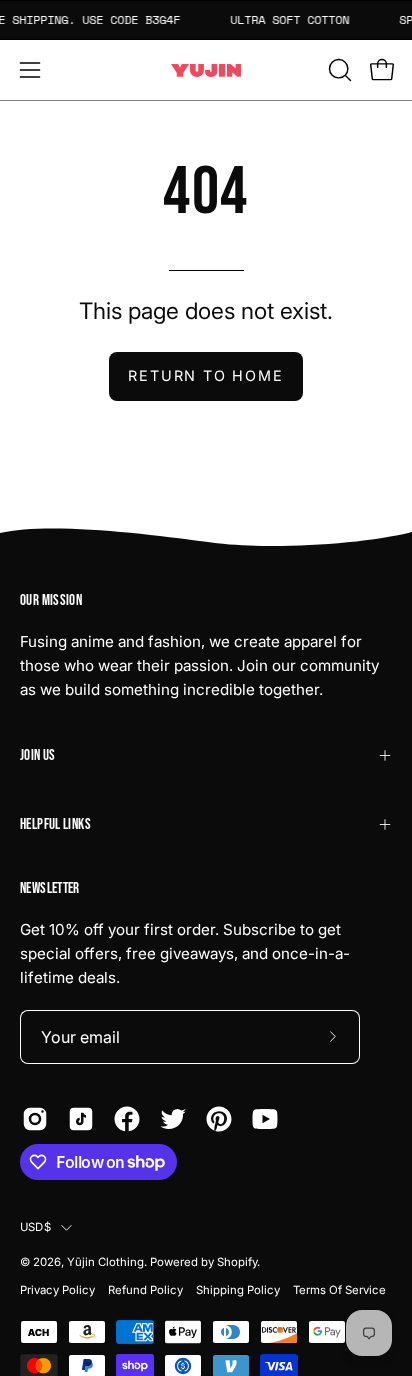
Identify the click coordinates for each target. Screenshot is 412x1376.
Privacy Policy (57, 1290)
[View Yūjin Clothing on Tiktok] (81, 1119)
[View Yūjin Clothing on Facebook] (127, 1119)
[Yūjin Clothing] (206, 70)
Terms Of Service (339, 1290)
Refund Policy (145, 1290)
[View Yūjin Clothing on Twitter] (173, 1119)
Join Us (38, 755)
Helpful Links (55, 824)
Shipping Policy (238, 1290)
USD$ (35, 1227)
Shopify (237, 1262)
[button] (338, 70)
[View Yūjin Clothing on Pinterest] (219, 1119)
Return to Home (205, 375)
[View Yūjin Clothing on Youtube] (265, 1119)
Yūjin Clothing (105, 1262)
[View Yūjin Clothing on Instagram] (35, 1119)
